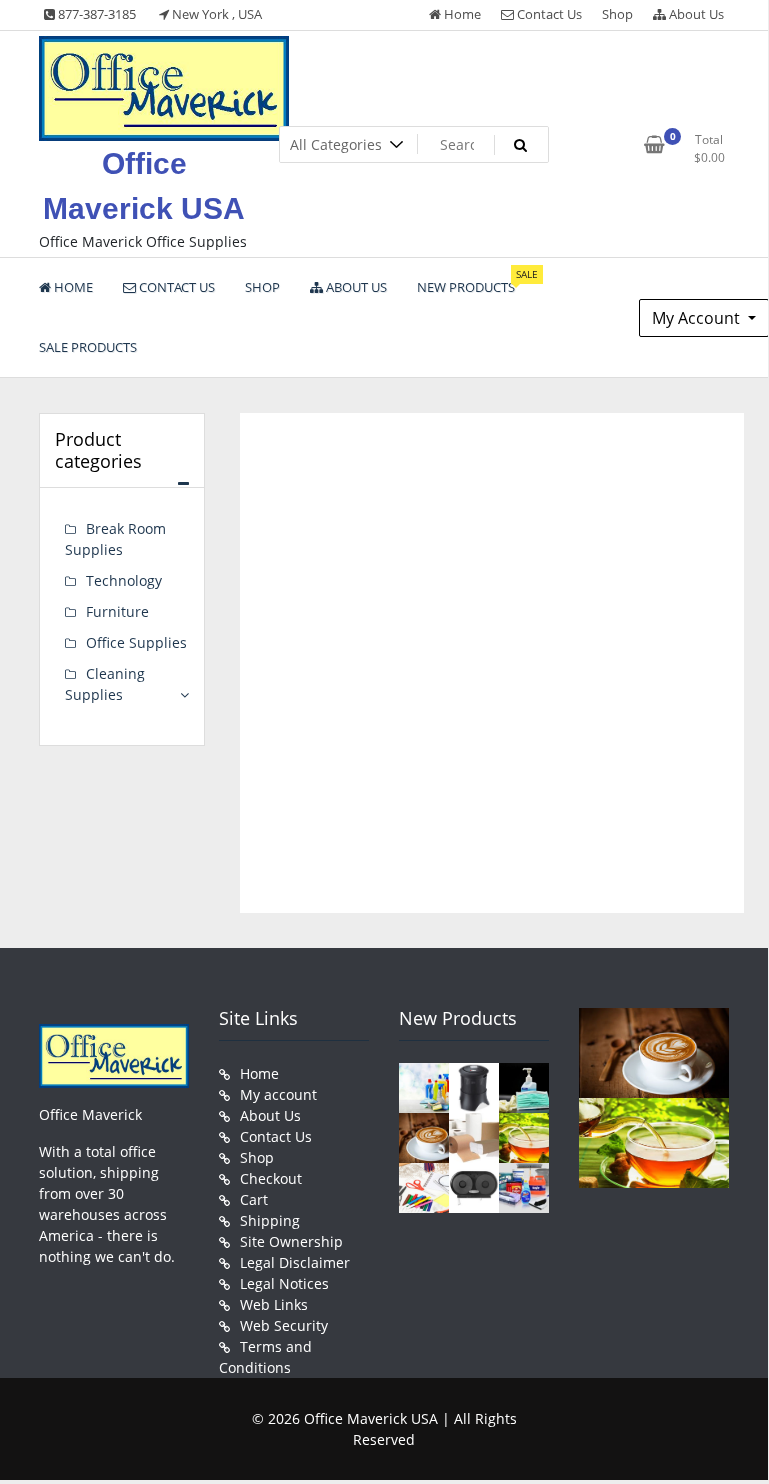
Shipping (270, 1220)
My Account (698, 318)
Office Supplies (136, 642)
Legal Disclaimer (295, 1262)
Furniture (117, 611)
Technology (124, 580)
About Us (695, 14)
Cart (254, 1199)
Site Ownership (291, 1241)
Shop (617, 14)
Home (461, 14)
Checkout (271, 1178)
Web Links (274, 1304)
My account (278, 1094)
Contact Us (548, 14)
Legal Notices (284, 1283)
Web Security (284, 1325)
